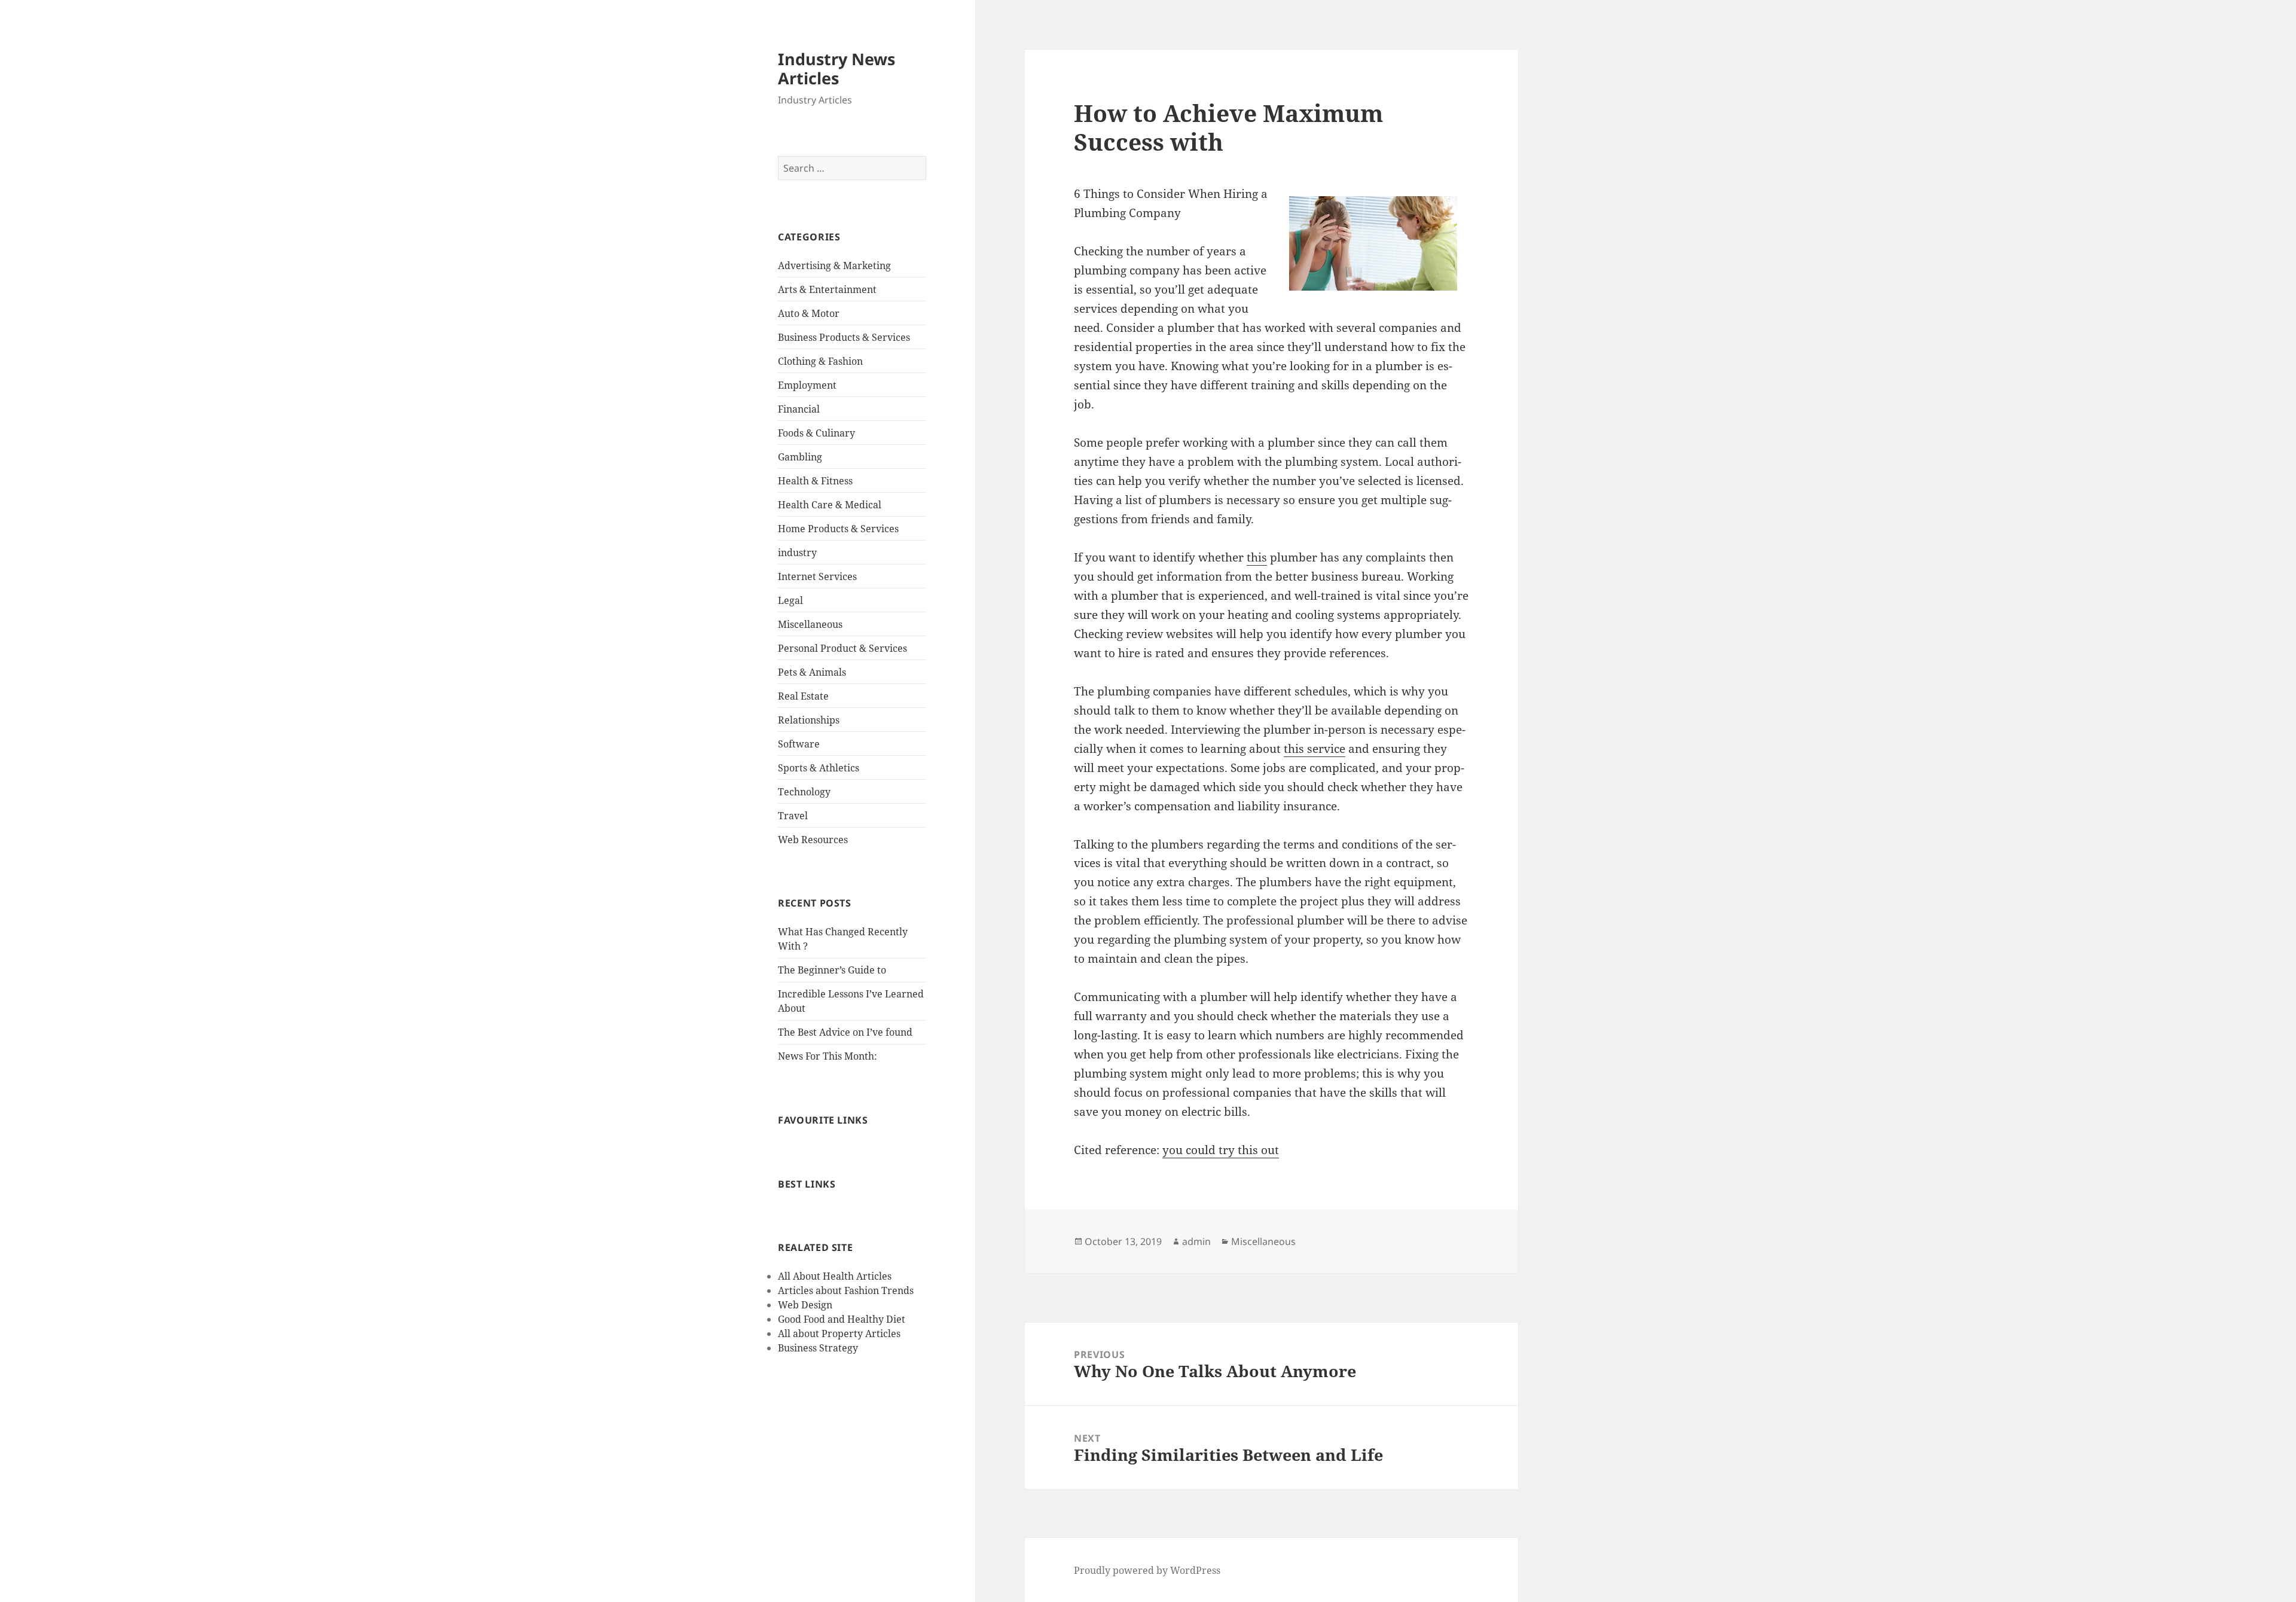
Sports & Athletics (819, 768)
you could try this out (1221, 1150)
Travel (793, 816)
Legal (790, 600)
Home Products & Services (838, 529)
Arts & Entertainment (827, 289)
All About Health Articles (835, 1276)
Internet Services (817, 576)
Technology (804, 792)
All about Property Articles (839, 1334)
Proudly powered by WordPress (1147, 1570)
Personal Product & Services (842, 648)
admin (1196, 1241)
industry (797, 553)
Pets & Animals (812, 672)
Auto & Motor (809, 313)
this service (1315, 749)
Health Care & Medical (830, 505)
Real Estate (803, 696)
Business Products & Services (844, 337)
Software (799, 744)
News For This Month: (828, 1056)
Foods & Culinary (816, 433)
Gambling (800, 457)
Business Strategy (818, 1348)
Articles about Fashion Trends (846, 1290)
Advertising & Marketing (834, 266)
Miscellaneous (810, 624)
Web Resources (813, 840)
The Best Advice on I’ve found (845, 1032)
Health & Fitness (815, 481)
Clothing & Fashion (820, 361)
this (1257, 557)
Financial (799, 409)
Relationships (809, 720)
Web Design (805, 1305)
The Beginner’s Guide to (832, 970)
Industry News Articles (836, 68)
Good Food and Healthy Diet (842, 1319)
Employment (807, 385)
